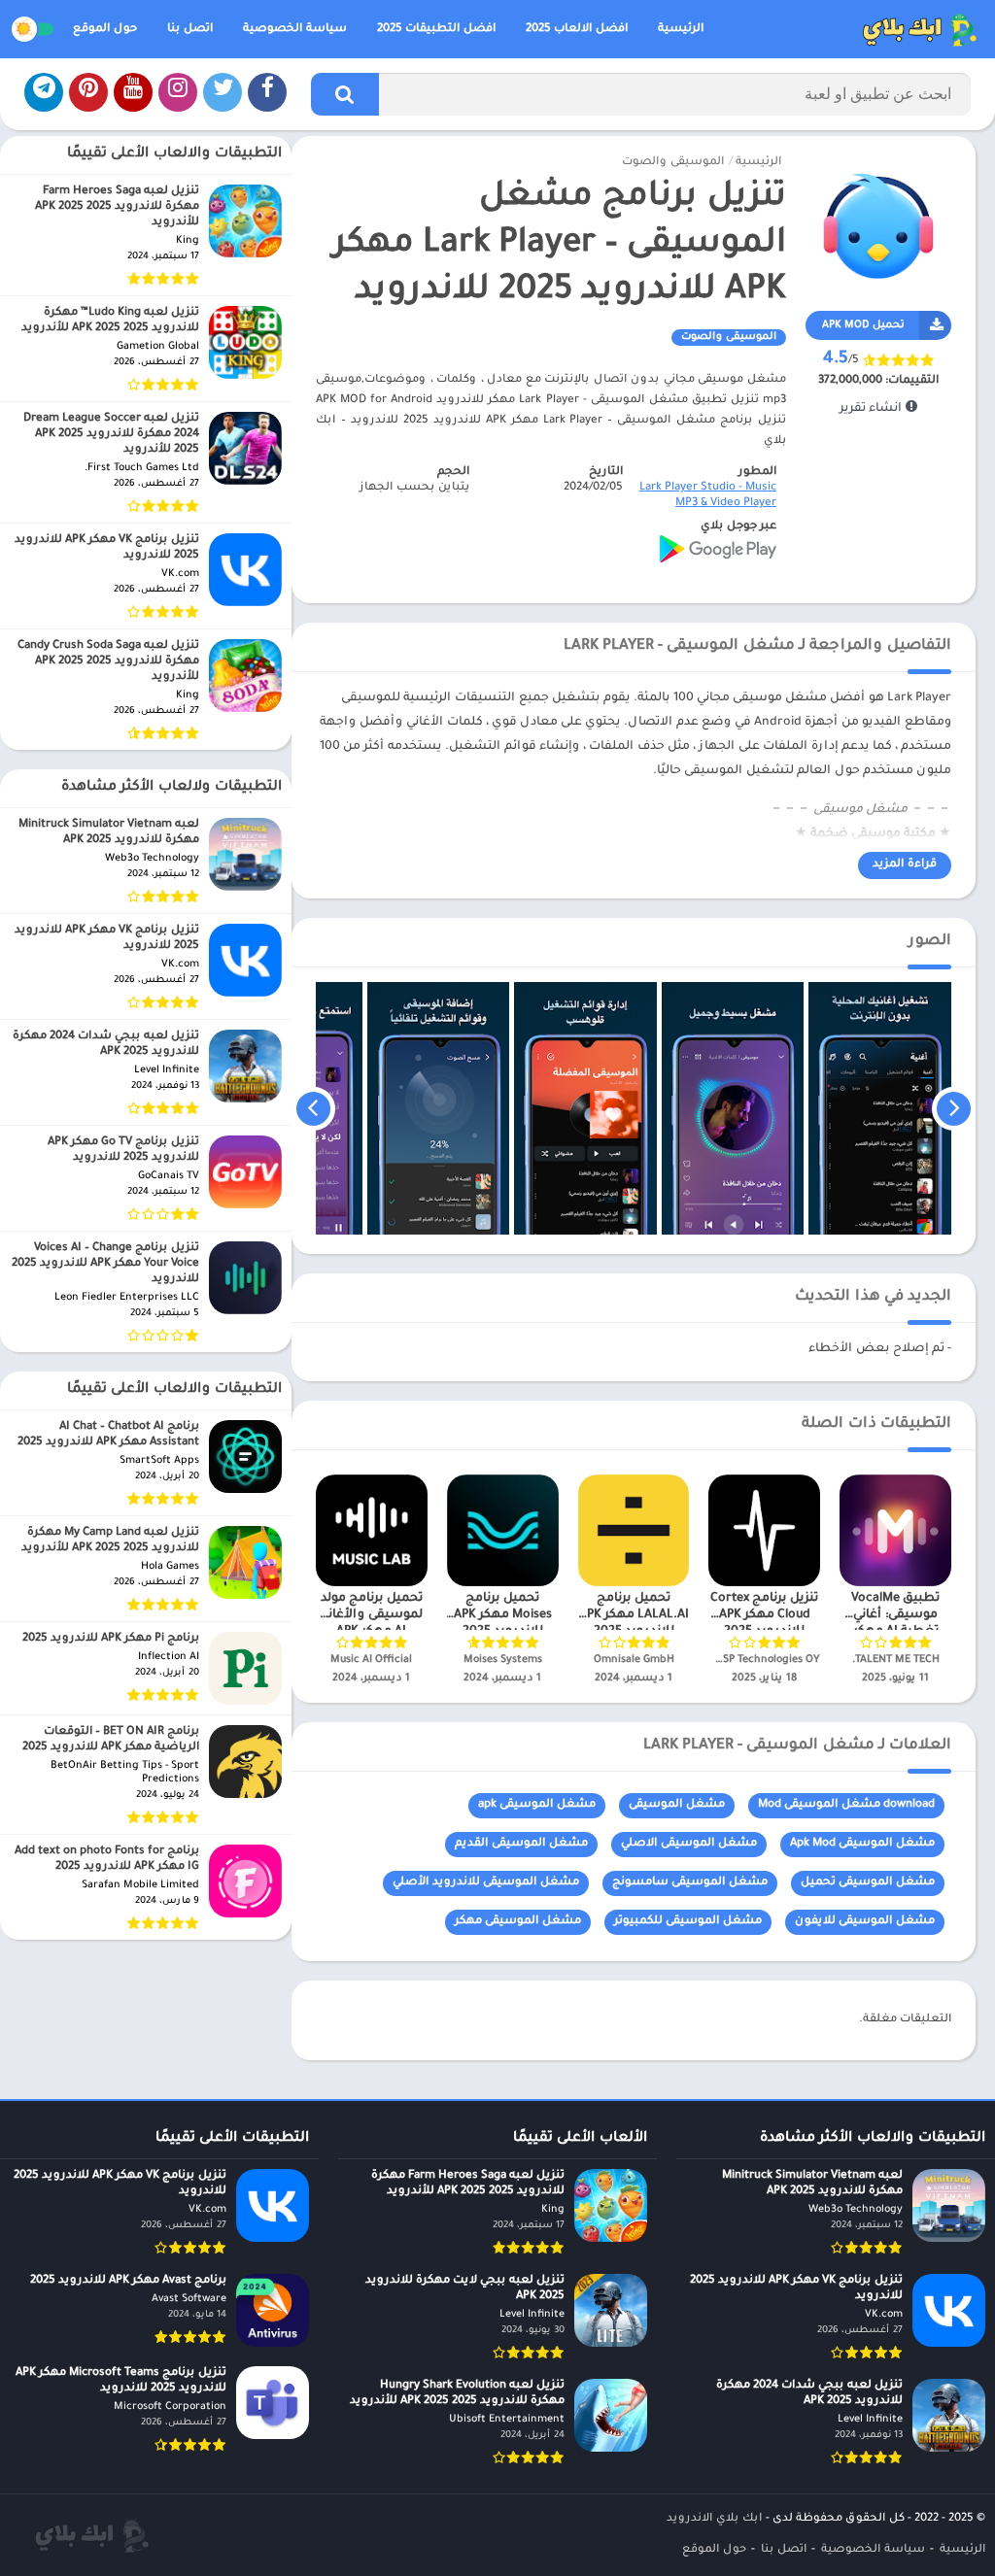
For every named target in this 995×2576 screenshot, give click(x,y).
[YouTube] (133, 92)
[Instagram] (178, 92)
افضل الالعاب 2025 (577, 30)
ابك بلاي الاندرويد (714, 2519)
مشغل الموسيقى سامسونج (690, 1883)
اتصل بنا (190, 30)
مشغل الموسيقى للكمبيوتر (688, 1922)
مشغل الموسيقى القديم (521, 1844)
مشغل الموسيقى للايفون (865, 1922)
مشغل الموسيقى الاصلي (689, 1844)
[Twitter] (223, 92)
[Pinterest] (88, 92)
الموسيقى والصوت (673, 163)
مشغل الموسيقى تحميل (868, 1883)
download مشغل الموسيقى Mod (846, 1805)
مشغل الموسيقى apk (537, 1805)
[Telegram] (44, 92)
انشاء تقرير (873, 409)
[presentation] (954, 1108)
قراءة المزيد (905, 865)
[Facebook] (267, 92)
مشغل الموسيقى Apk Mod (862, 1844)
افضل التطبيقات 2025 (436, 30)
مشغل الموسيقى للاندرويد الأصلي (486, 1883)
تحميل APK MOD (863, 325)
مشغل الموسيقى (677, 1805)
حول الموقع (105, 30)
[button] (345, 94)
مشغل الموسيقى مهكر (518, 1922)
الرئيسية (681, 30)
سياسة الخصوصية (295, 30)
